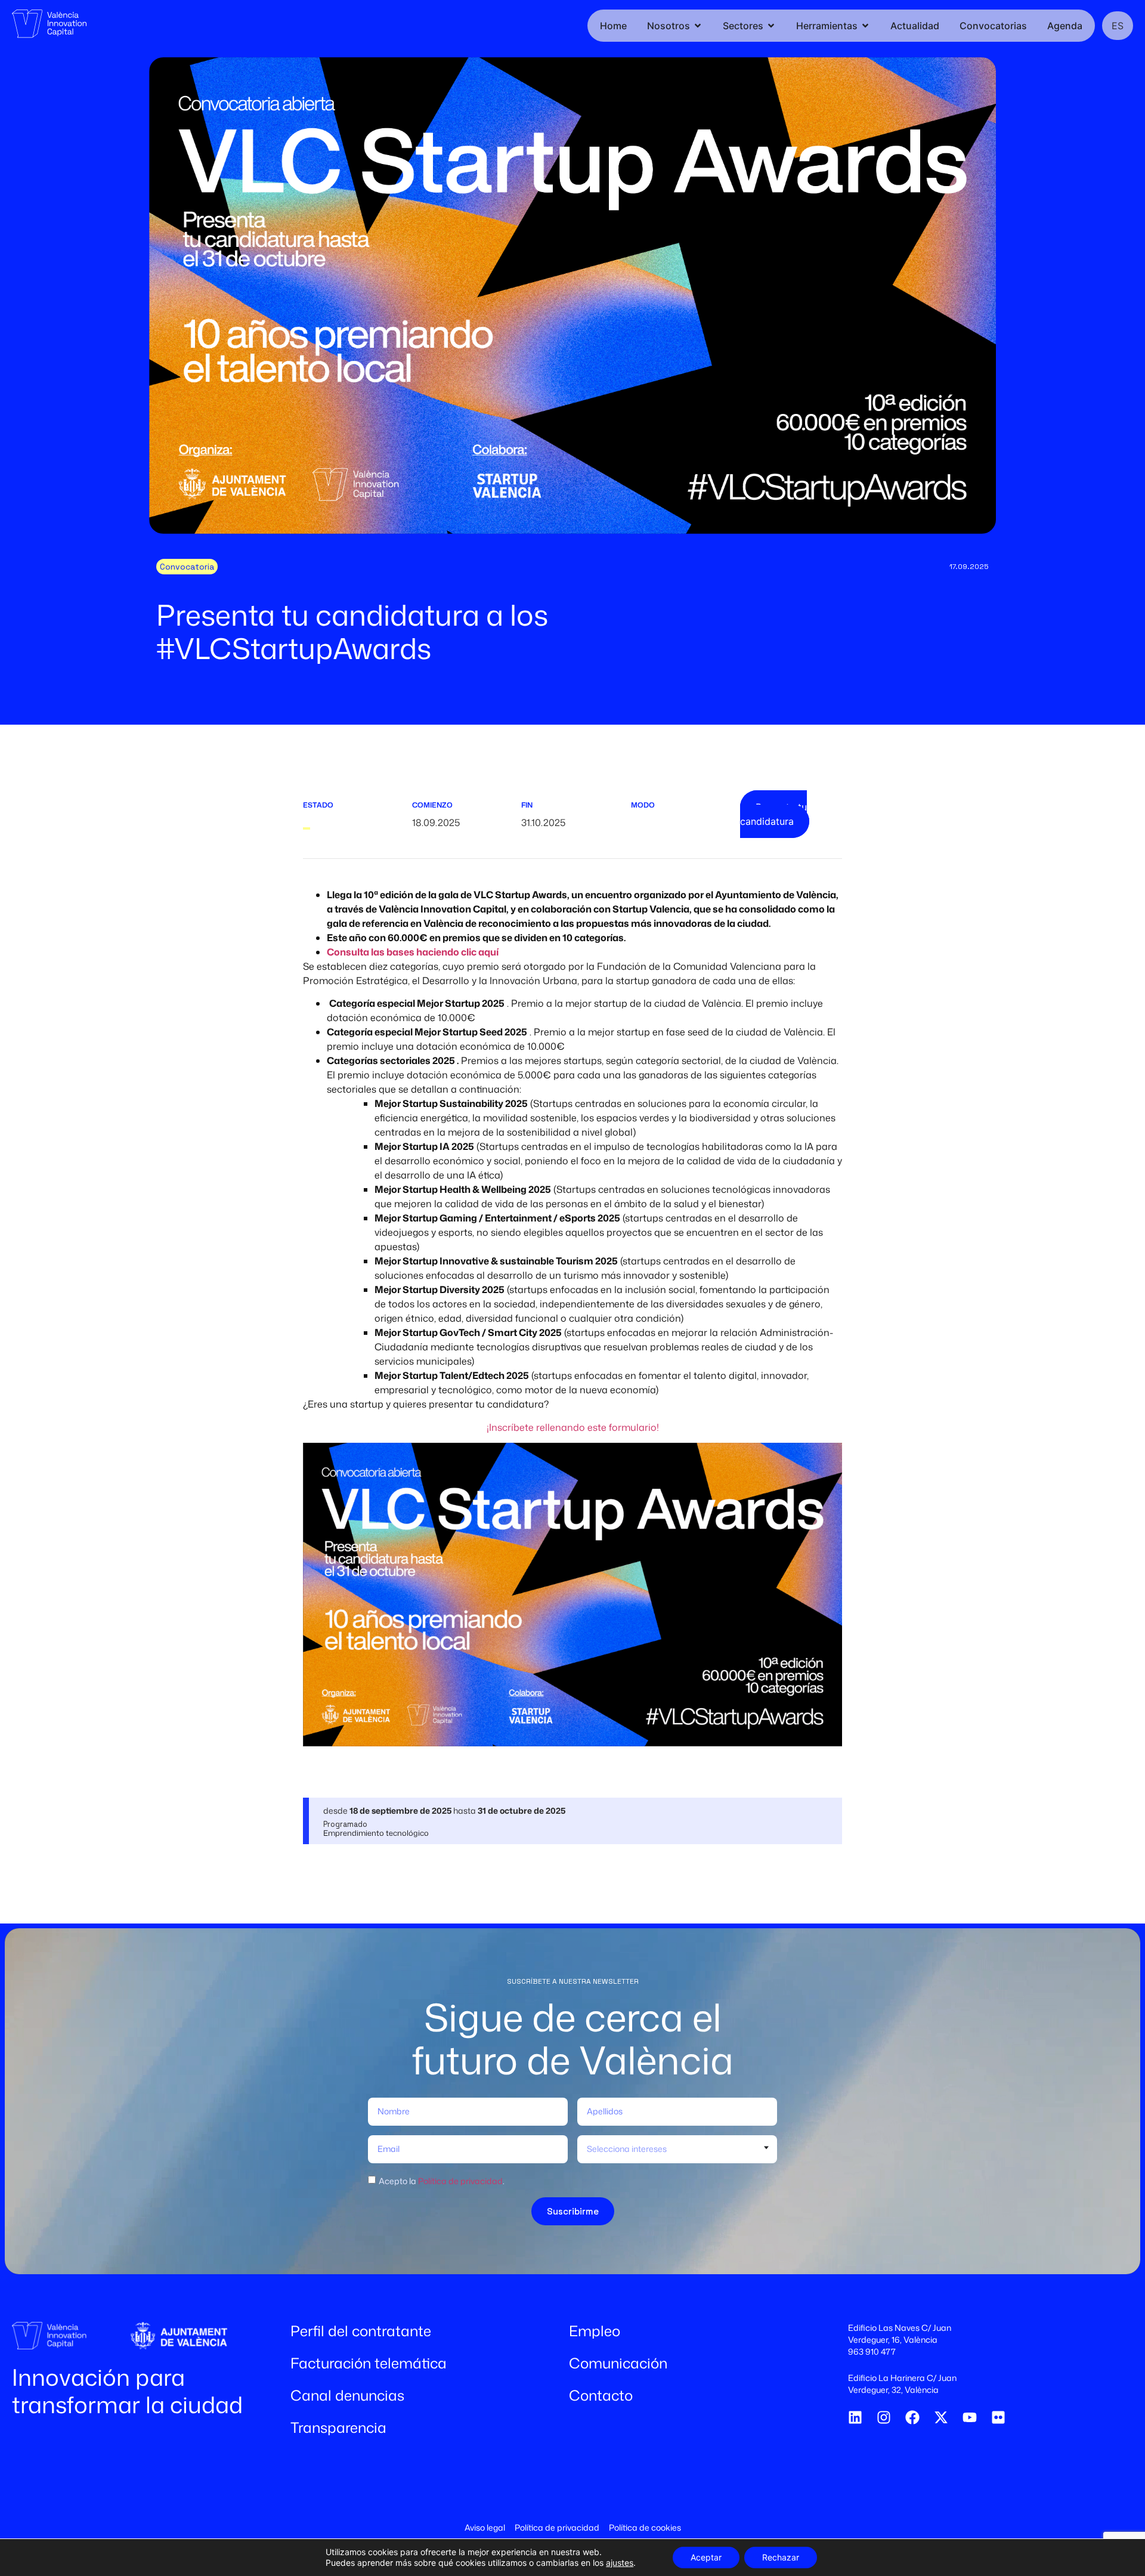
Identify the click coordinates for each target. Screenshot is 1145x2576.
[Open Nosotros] (698, 26)
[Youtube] (970, 2417)
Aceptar (706, 2557)
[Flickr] (998, 2417)
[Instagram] (884, 2417)
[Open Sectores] (771, 26)
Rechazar (781, 2557)
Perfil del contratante (361, 2331)
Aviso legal (485, 2527)
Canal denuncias (347, 2395)
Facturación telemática (369, 2363)
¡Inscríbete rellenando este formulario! (573, 1427)
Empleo (595, 2331)
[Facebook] (912, 2417)
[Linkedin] (855, 2417)
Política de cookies (645, 2527)
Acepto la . (442, 2180)
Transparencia (338, 2427)
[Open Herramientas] (865, 26)
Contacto (601, 2395)
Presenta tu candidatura (773, 814)
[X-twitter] (941, 2417)
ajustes (620, 2563)
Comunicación (618, 2363)
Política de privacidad (460, 2180)
